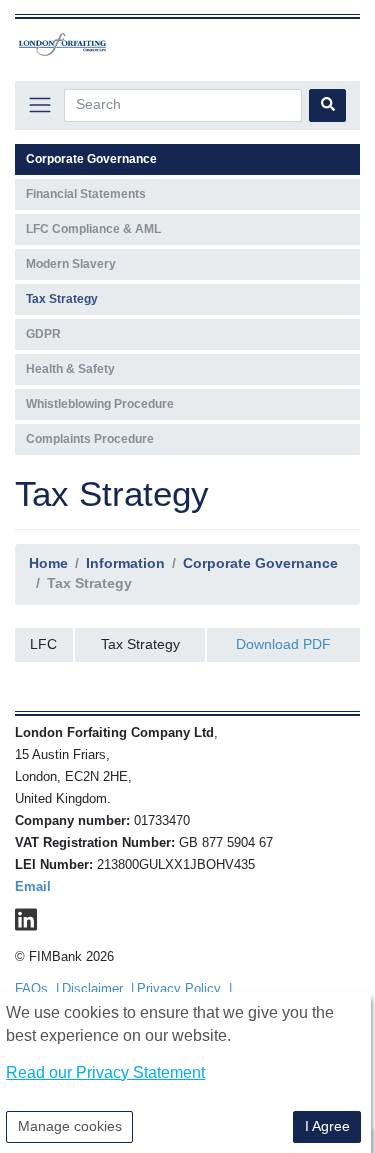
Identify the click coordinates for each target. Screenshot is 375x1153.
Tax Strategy (62, 299)
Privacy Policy (179, 989)
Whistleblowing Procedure (100, 404)
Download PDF (283, 644)
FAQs (31, 989)
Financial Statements (86, 194)
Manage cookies (70, 1126)
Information (125, 563)
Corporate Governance (260, 563)
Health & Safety (70, 369)
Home (48, 563)
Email (33, 887)
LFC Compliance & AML (93, 229)
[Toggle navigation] (39, 105)
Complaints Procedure (90, 439)
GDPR (43, 334)
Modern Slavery (71, 264)
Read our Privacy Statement (105, 1072)
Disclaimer (92, 989)
